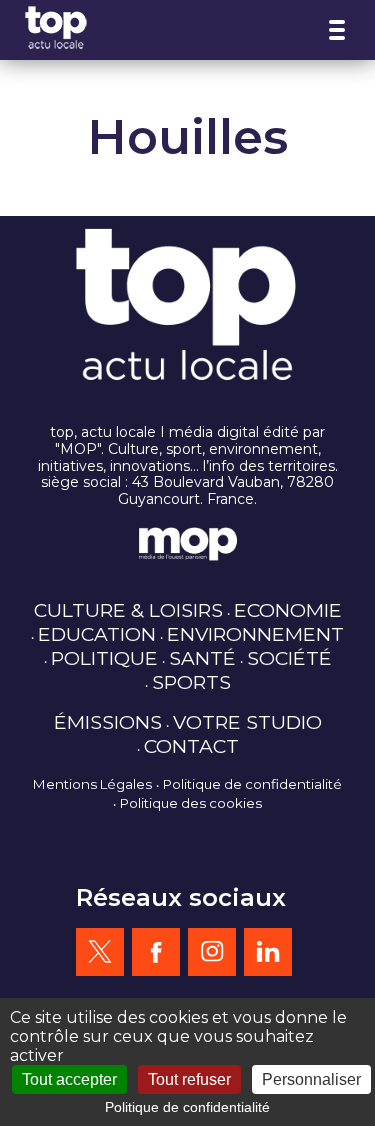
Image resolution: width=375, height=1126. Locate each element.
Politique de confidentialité (252, 784)
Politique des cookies (191, 803)
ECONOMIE (288, 610)
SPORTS (191, 682)
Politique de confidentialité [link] (187, 1107)
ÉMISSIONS (108, 722)
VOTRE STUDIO (247, 722)
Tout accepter (69, 1079)
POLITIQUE (104, 658)
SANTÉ (202, 658)
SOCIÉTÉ (289, 658)
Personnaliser (311, 1079)
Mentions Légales (92, 784)
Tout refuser (189, 1079)
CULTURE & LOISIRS (128, 610)
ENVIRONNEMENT (255, 634)
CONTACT (191, 746)
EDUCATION (97, 634)
